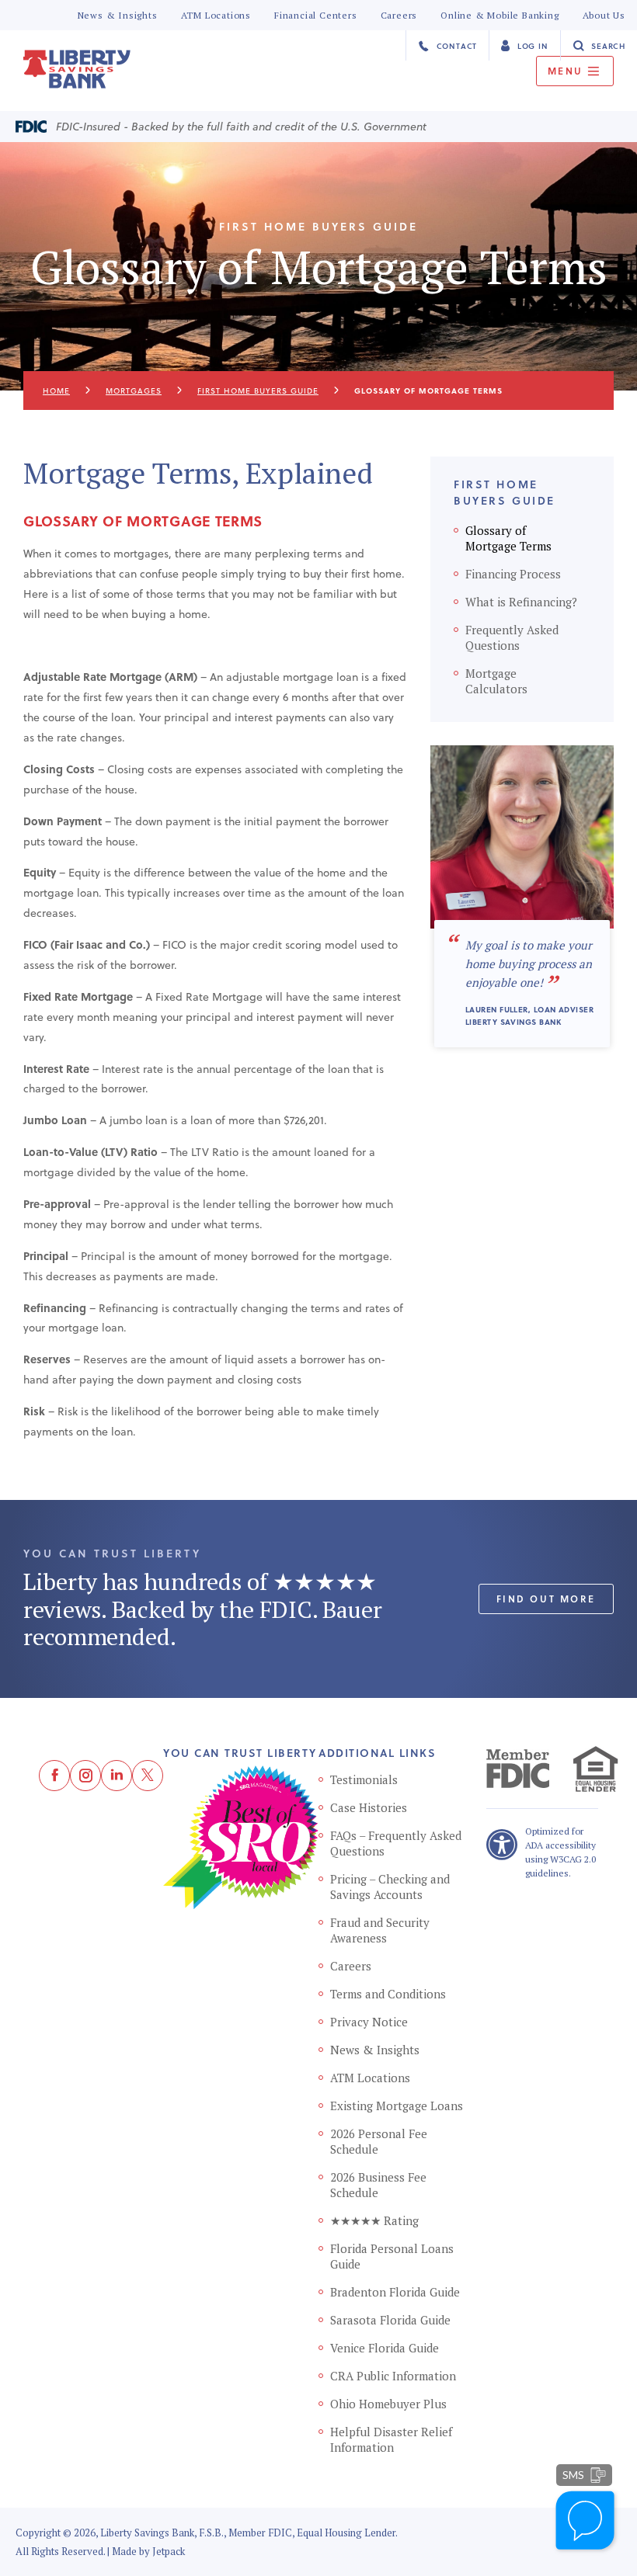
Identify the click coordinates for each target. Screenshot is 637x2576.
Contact (455, 46)
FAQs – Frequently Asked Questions (396, 1843)
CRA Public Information (393, 2376)
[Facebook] (54, 1776)
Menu (568, 71)
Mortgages (134, 391)
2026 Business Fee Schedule (378, 2185)
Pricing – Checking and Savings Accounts (390, 1887)
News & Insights (118, 15)
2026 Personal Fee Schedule (379, 2141)
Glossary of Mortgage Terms (508, 538)
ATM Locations (216, 15)
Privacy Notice (369, 2022)
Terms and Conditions (388, 1994)
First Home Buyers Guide (258, 391)
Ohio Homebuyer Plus (388, 2404)
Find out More (546, 1599)
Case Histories (369, 1807)
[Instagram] (85, 1776)
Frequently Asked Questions (512, 637)
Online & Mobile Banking (500, 15)
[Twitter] (148, 1776)
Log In (531, 46)
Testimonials (364, 1779)
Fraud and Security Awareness (380, 1930)
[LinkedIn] (117, 1776)
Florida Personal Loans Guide (392, 2256)
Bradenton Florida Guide (395, 2292)
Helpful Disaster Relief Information (391, 2439)
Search (607, 46)
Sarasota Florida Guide (390, 2320)
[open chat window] (586, 2522)
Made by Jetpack (148, 2551)
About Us (604, 15)
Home (56, 391)
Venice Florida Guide (385, 2348)
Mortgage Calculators (496, 681)
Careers (399, 15)
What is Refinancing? (521, 602)
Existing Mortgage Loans (397, 2106)
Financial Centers (316, 15)
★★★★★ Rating (374, 2220)
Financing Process (513, 574)
